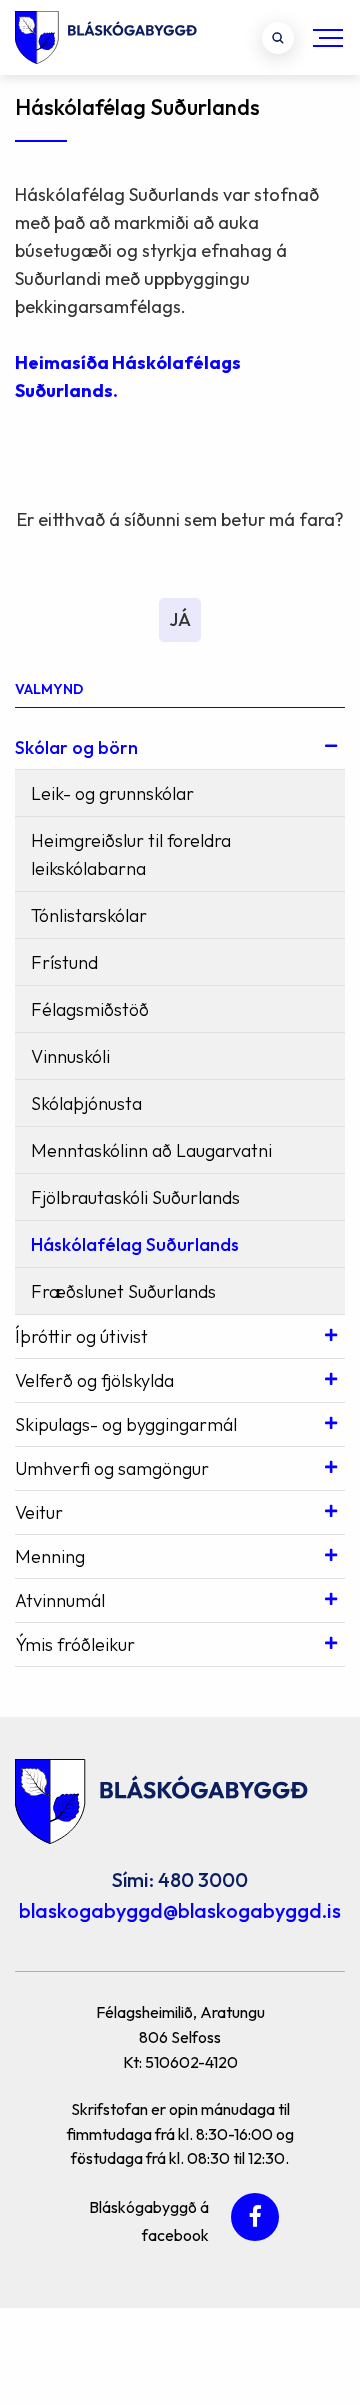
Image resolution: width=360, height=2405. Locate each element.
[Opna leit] (278, 38)
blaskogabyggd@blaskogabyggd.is (180, 1910)
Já (180, 619)
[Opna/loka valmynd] (328, 37)
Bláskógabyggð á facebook (149, 2218)
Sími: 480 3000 (180, 1879)
